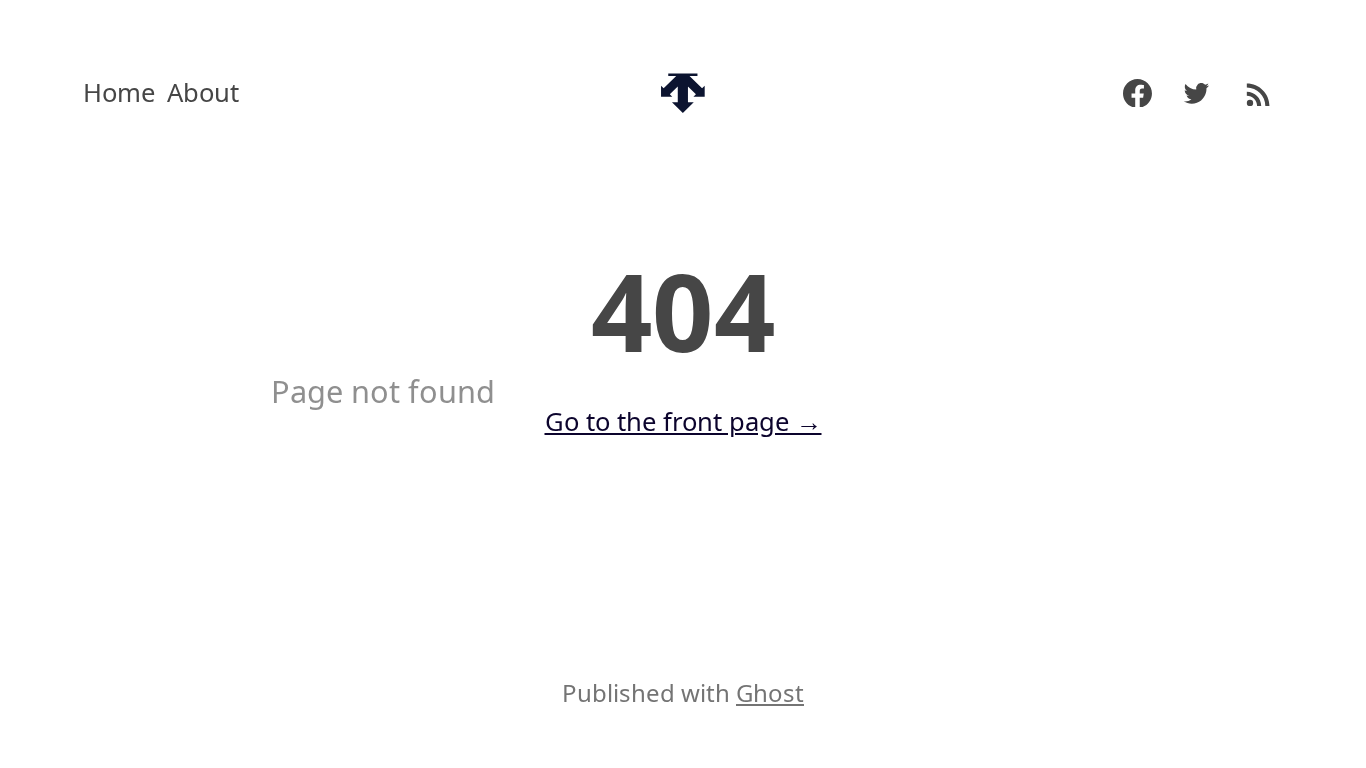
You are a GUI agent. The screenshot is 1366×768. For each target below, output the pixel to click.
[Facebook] (1127, 93)
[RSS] (1257, 93)
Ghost (770, 692)
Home (119, 92)
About (203, 92)
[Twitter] (1196, 93)
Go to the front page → (683, 421)
